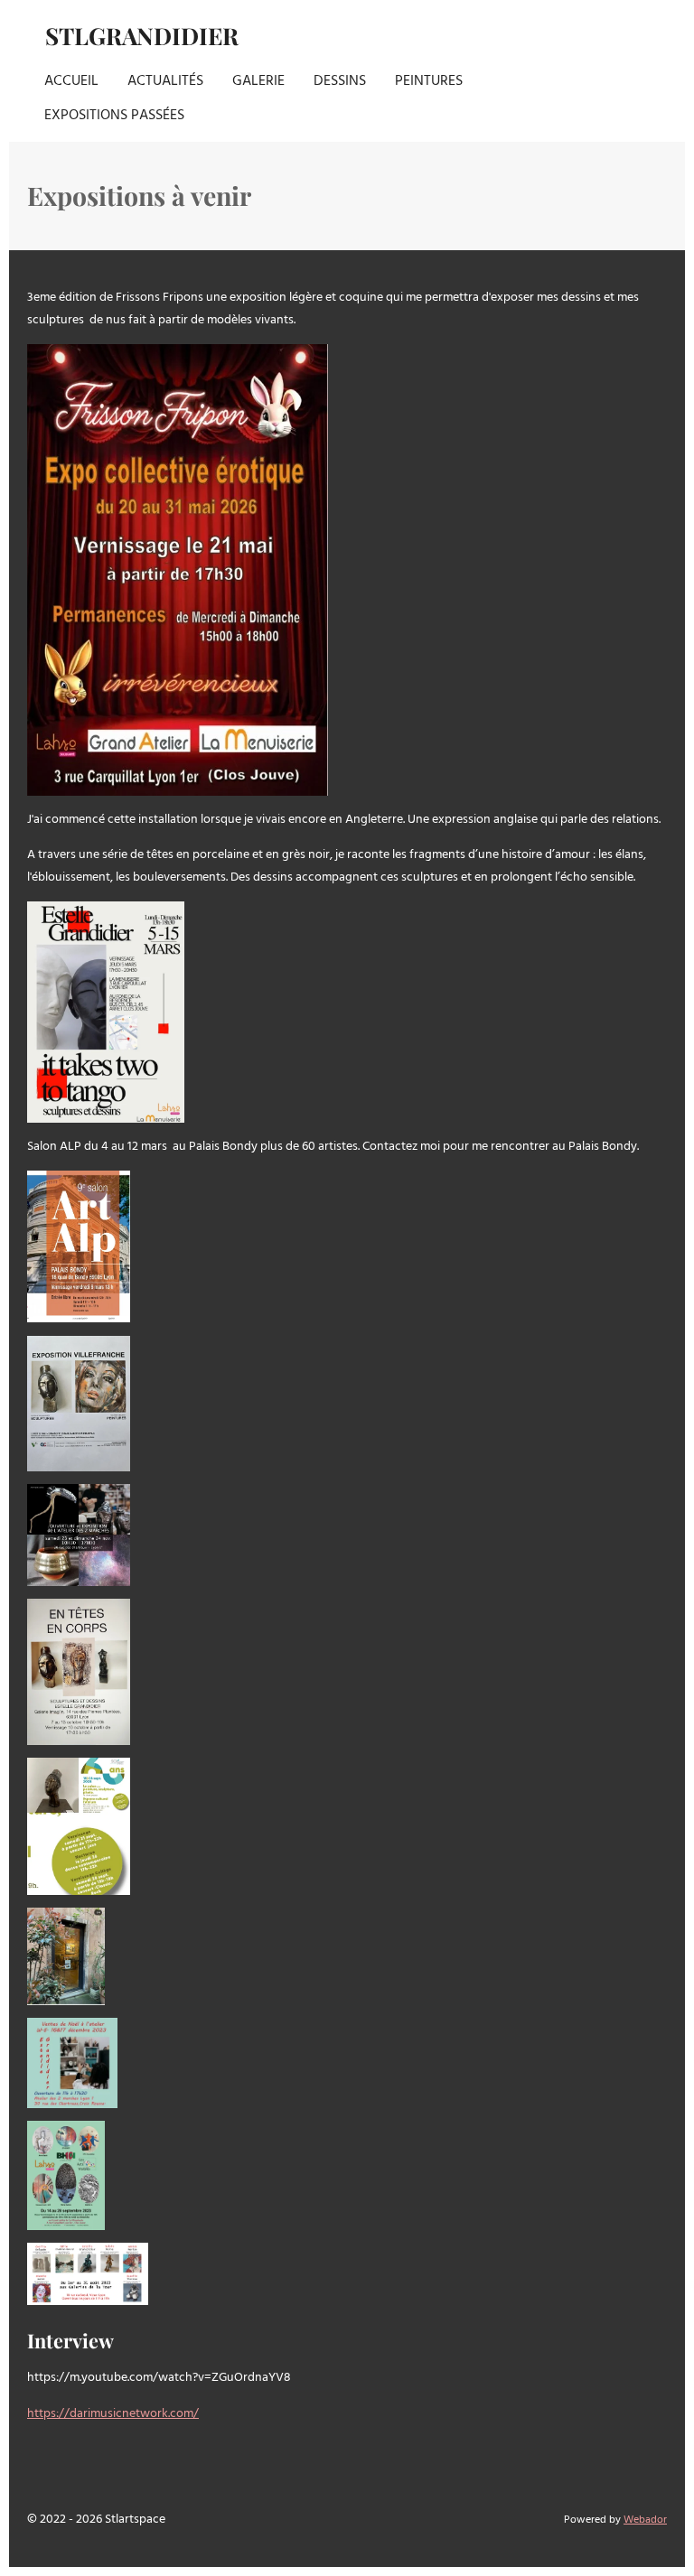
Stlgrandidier (142, 36)
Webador (645, 2520)
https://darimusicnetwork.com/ (113, 2414)
